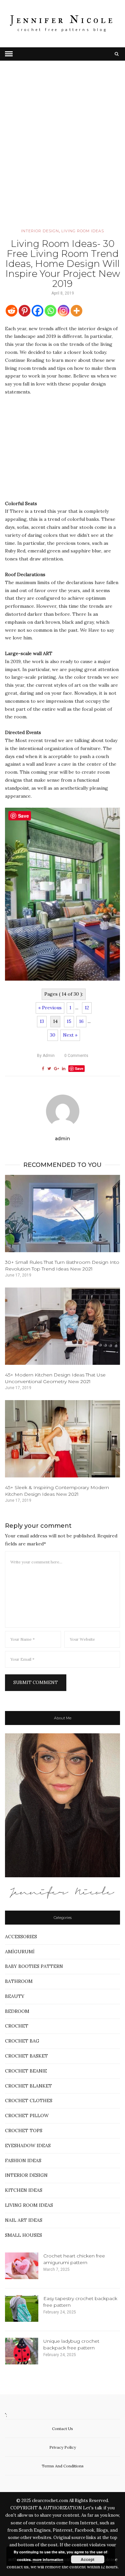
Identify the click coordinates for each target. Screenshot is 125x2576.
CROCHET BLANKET (28, 2086)
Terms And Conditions (63, 2466)
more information (48, 2560)
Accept (87, 2559)
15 (69, 1021)
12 (87, 1008)
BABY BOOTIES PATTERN (34, 1966)
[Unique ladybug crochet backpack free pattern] (22, 2351)
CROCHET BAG (22, 2041)
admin (46, 1056)
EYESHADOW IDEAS (28, 2146)
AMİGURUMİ (20, 1952)
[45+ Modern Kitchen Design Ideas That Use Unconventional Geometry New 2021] (62, 1326)
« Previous (50, 1008)
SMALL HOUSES (23, 2235)
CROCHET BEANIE (26, 2071)
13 (42, 1021)
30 (53, 1035)
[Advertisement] (62, 154)
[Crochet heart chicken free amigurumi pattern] (22, 2266)
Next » (70, 1035)
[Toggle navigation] (9, 54)
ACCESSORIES (21, 1937)
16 (81, 1021)
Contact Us (62, 2429)
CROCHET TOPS (24, 2131)
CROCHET (17, 2026)
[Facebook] (37, 311)
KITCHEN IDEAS (24, 2190)
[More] (76, 311)
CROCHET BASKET (26, 2056)
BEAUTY (15, 1996)
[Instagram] (63, 311)
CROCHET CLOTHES (29, 2101)
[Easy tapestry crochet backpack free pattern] (22, 2308)
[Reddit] (11, 311)
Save (79, 1068)
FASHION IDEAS (23, 2160)
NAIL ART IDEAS (24, 2220)
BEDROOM (17, 2011)
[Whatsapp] (50, 311)
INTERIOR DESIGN (40, 231)
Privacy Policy (63, 2447)
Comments (76, 1056)
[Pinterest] (24, 311)
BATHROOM (19, 1981)
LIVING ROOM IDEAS (83, 231)
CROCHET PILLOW (27, 2116)
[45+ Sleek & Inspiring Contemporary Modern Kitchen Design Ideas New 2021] (62, 1439)
